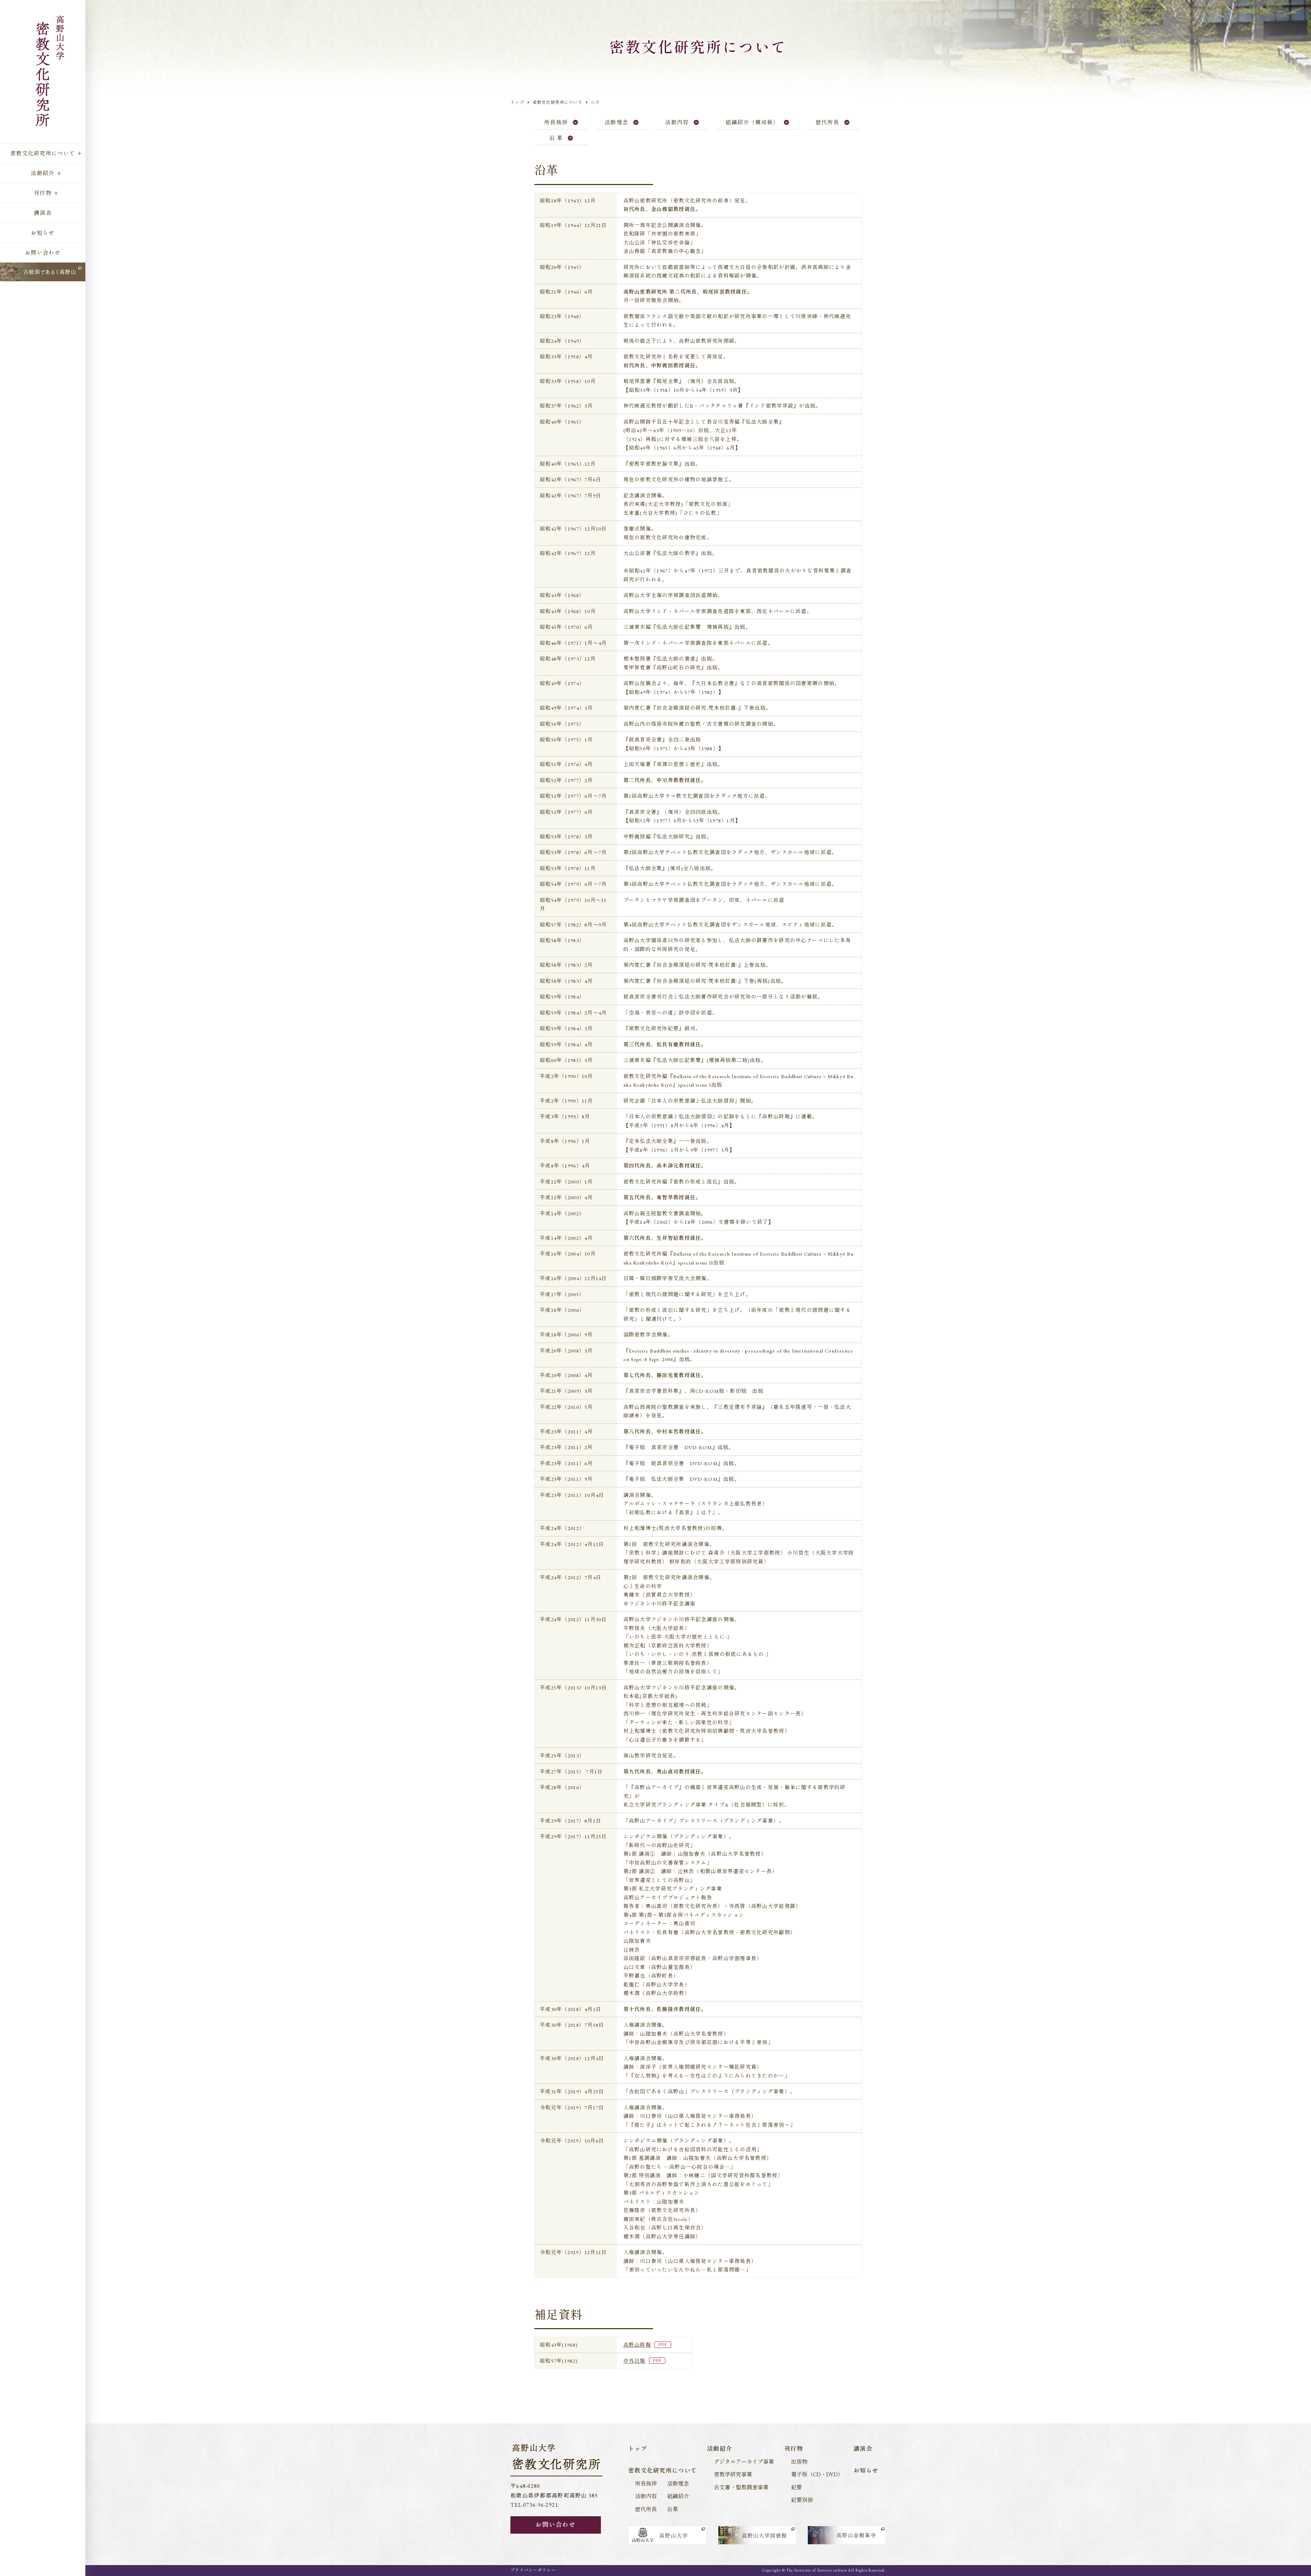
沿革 (673, 2509)
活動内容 (677, 122)
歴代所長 (827, 122)
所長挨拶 (556, 122)
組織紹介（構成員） (752, 122)
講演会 (43, 213)
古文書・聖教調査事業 (741, 2487)
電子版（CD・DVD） (817, 2474)
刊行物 (43, 193)
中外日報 (635, 2361)
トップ (517, 102)
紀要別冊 (802, 2500)
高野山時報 (637, 2345)
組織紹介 (678, 2496)
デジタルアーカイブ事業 (744, 2462)
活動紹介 (43, 173)
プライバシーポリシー (533, 2570)
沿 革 (556, 138)
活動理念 (616, 122)
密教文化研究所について (43, 153)
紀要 (797, 2487)
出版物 (799, 2462)
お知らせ (43, 233)
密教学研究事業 (733, 2474)
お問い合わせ (43, 253)
